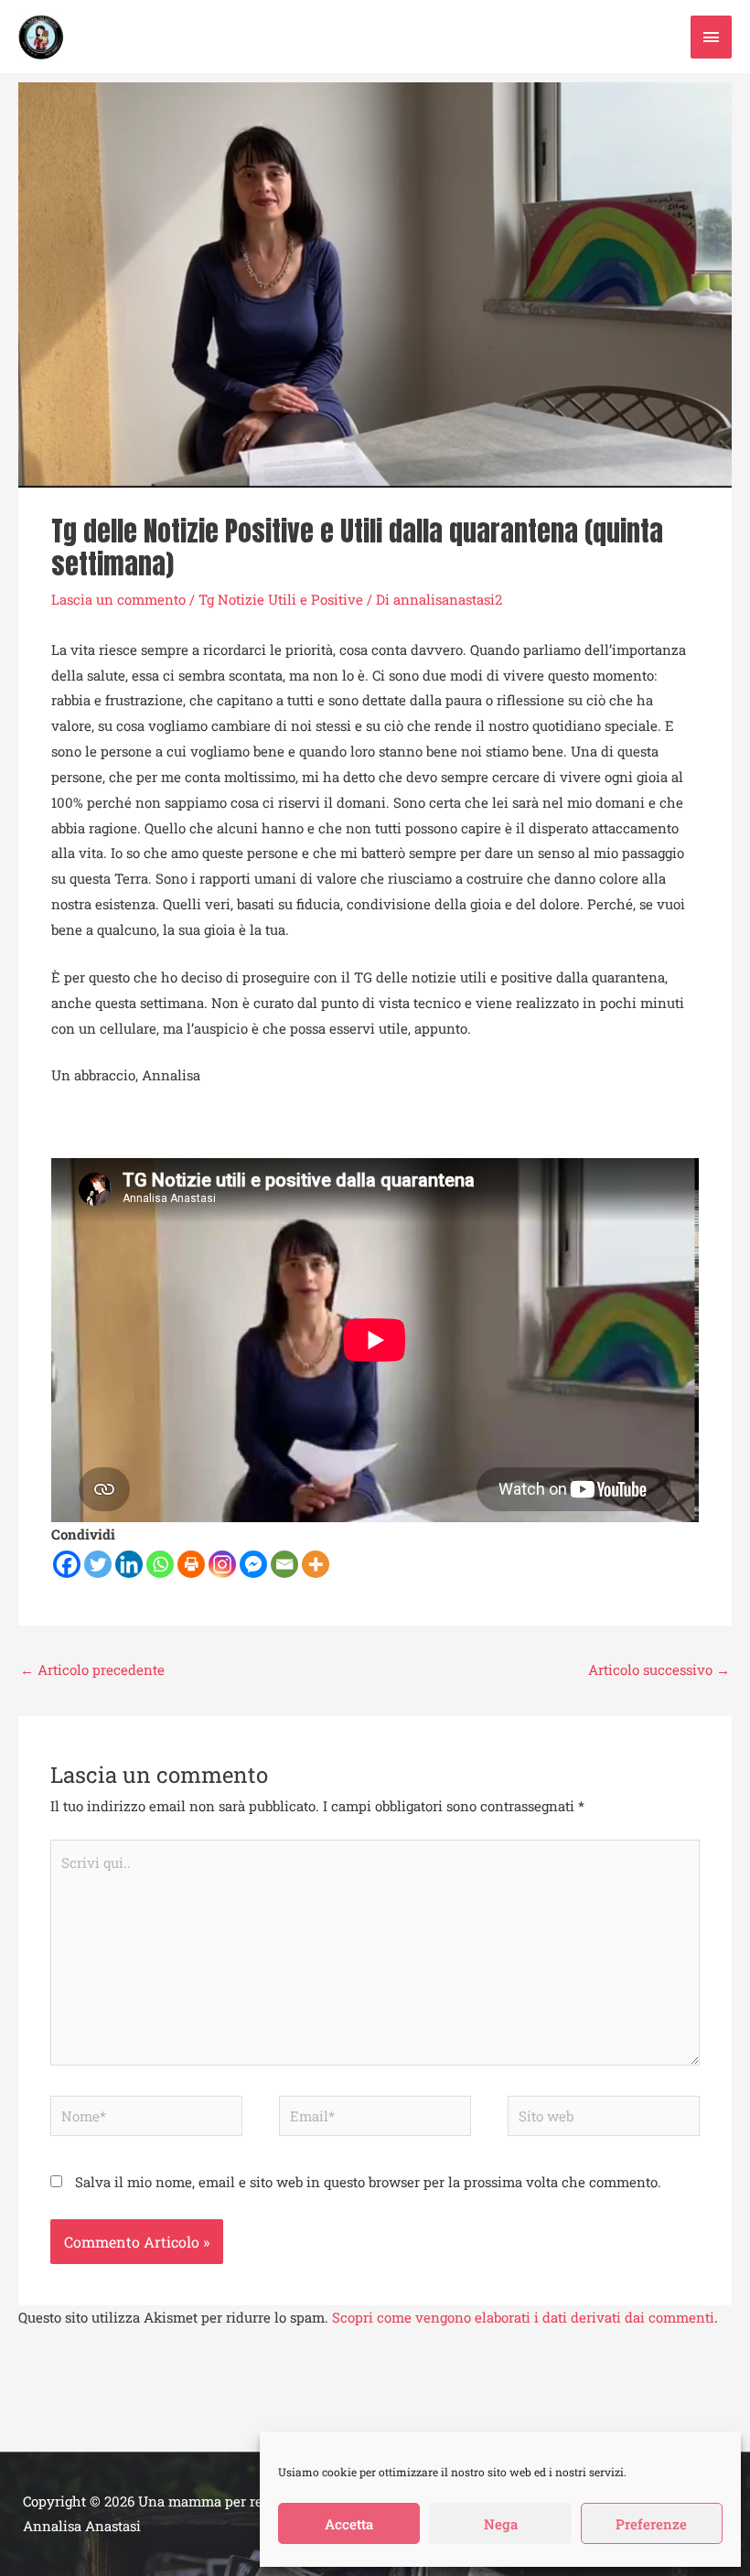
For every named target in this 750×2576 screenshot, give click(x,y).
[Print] (191, 1564)
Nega (501, 2524)
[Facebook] (67, 1564)
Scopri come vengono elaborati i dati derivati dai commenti (523, 2317)
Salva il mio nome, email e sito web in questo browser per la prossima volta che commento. (368, 2182)
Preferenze (651, 2524)
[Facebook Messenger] (253, 1564)
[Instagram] (222, 1564)
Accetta (349, 2524)
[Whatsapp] (160, 1564)
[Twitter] (98, 1564)
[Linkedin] (129, 1564)
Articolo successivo (659, 1669)
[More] (316, 1564)
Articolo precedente (92, 1669)
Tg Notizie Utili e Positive (281, 599)
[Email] (284, 1564)
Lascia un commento (118, 599)
